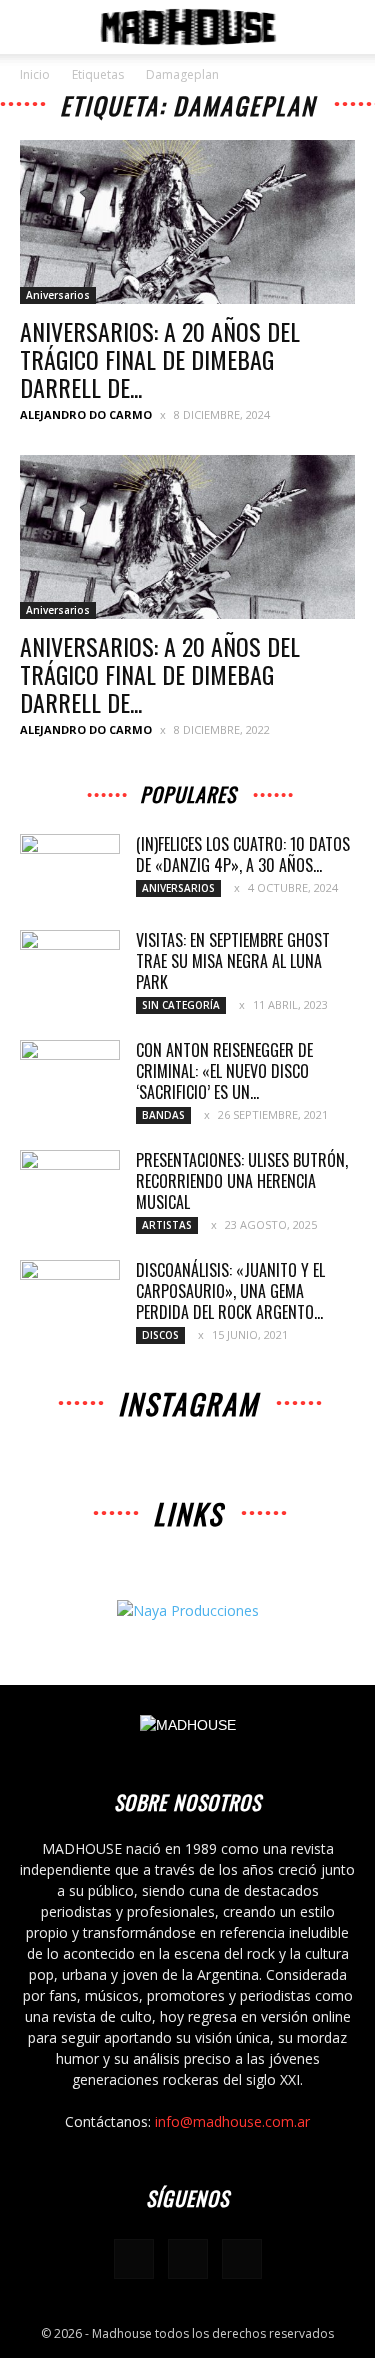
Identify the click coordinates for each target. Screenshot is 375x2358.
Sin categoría (181, 1005)
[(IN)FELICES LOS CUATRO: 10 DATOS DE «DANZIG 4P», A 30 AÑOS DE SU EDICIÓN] (70, 869)
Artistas (167, 1225)
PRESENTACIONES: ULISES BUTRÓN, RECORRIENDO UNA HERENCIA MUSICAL (242, 1181)
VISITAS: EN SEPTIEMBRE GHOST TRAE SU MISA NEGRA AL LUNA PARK (233, 961)
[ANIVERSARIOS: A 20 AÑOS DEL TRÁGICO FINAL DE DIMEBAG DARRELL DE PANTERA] (187, 222)
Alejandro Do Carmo (86, 414)
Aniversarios (58, 295)
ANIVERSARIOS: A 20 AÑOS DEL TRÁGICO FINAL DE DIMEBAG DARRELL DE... (160, 359)
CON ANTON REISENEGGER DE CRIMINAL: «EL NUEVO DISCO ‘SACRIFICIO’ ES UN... (224, 1071)
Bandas (163, 1115)
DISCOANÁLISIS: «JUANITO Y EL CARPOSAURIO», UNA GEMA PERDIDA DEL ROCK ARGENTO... (230, 1291)
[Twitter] (242, 2259)
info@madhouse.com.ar (232, 2121)
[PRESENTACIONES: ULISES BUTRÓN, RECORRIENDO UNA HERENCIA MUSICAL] (70, 1185)
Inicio (35, 74)
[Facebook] (134, 2259)
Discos (160, 1335)
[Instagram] (188, 2259)
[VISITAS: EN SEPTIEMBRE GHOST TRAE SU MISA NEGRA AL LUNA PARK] (70, 965)
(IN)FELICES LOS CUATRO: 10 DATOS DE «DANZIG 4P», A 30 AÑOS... (243, 854)
